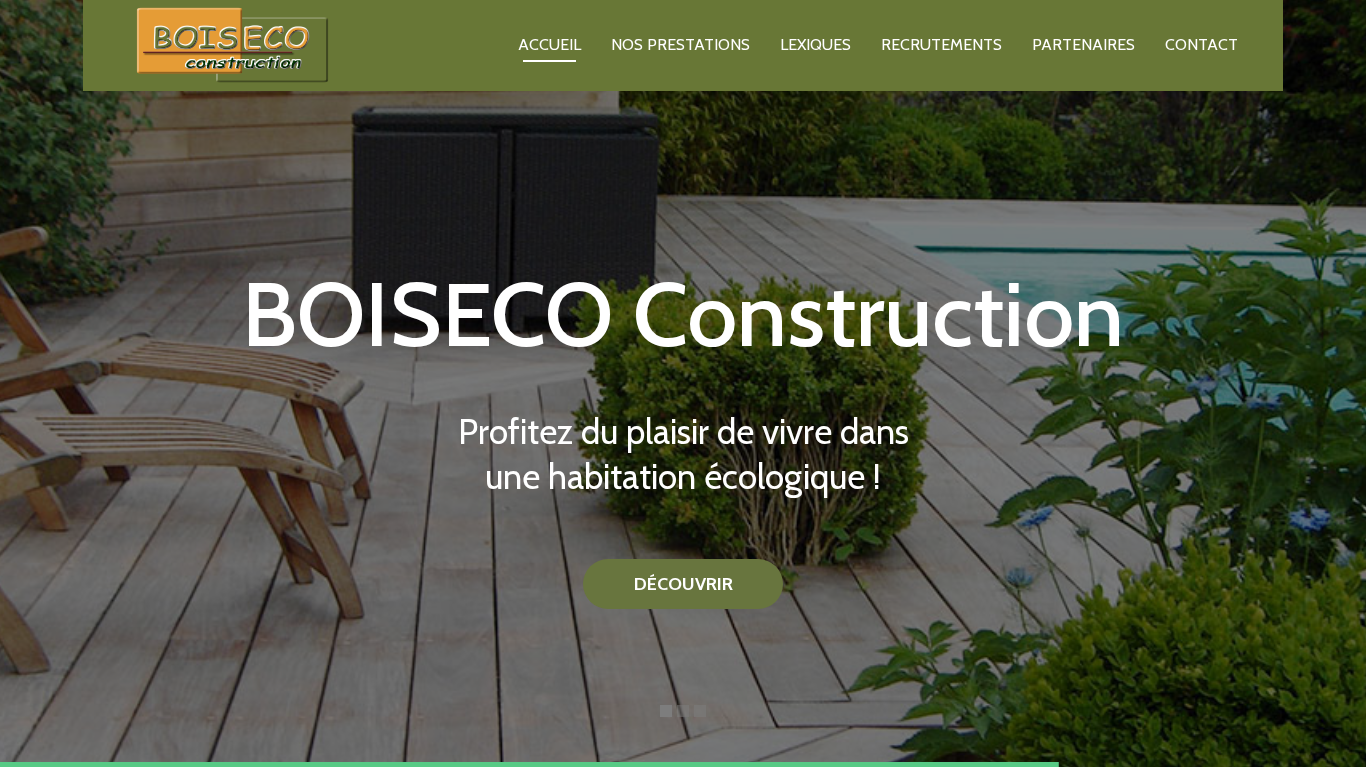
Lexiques (815, 44)
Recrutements (941, 44)
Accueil (549, 44)
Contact (1201, 44)
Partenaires (1083, 44)
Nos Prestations (680, 44)
